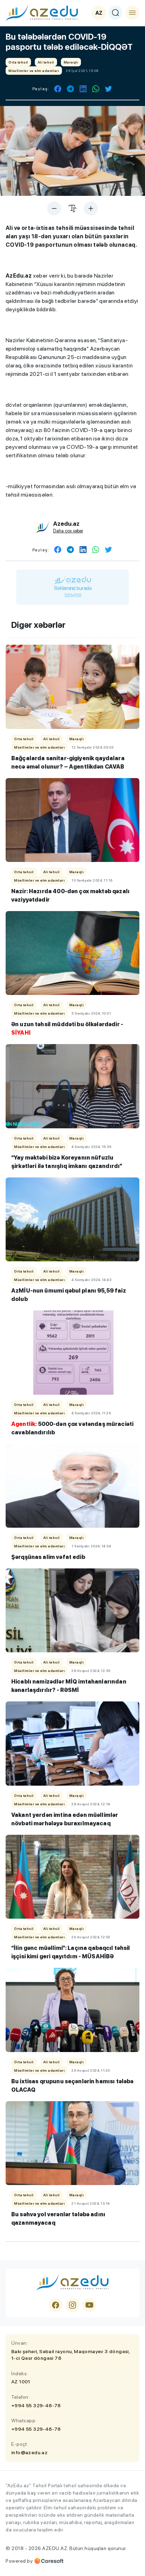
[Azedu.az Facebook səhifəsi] (56, 2305)
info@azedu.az (29, 2452)
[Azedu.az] (42, 13)
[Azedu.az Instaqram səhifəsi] (72, 2305)
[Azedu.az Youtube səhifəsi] (89, 2305)
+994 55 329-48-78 (36, 2405)
